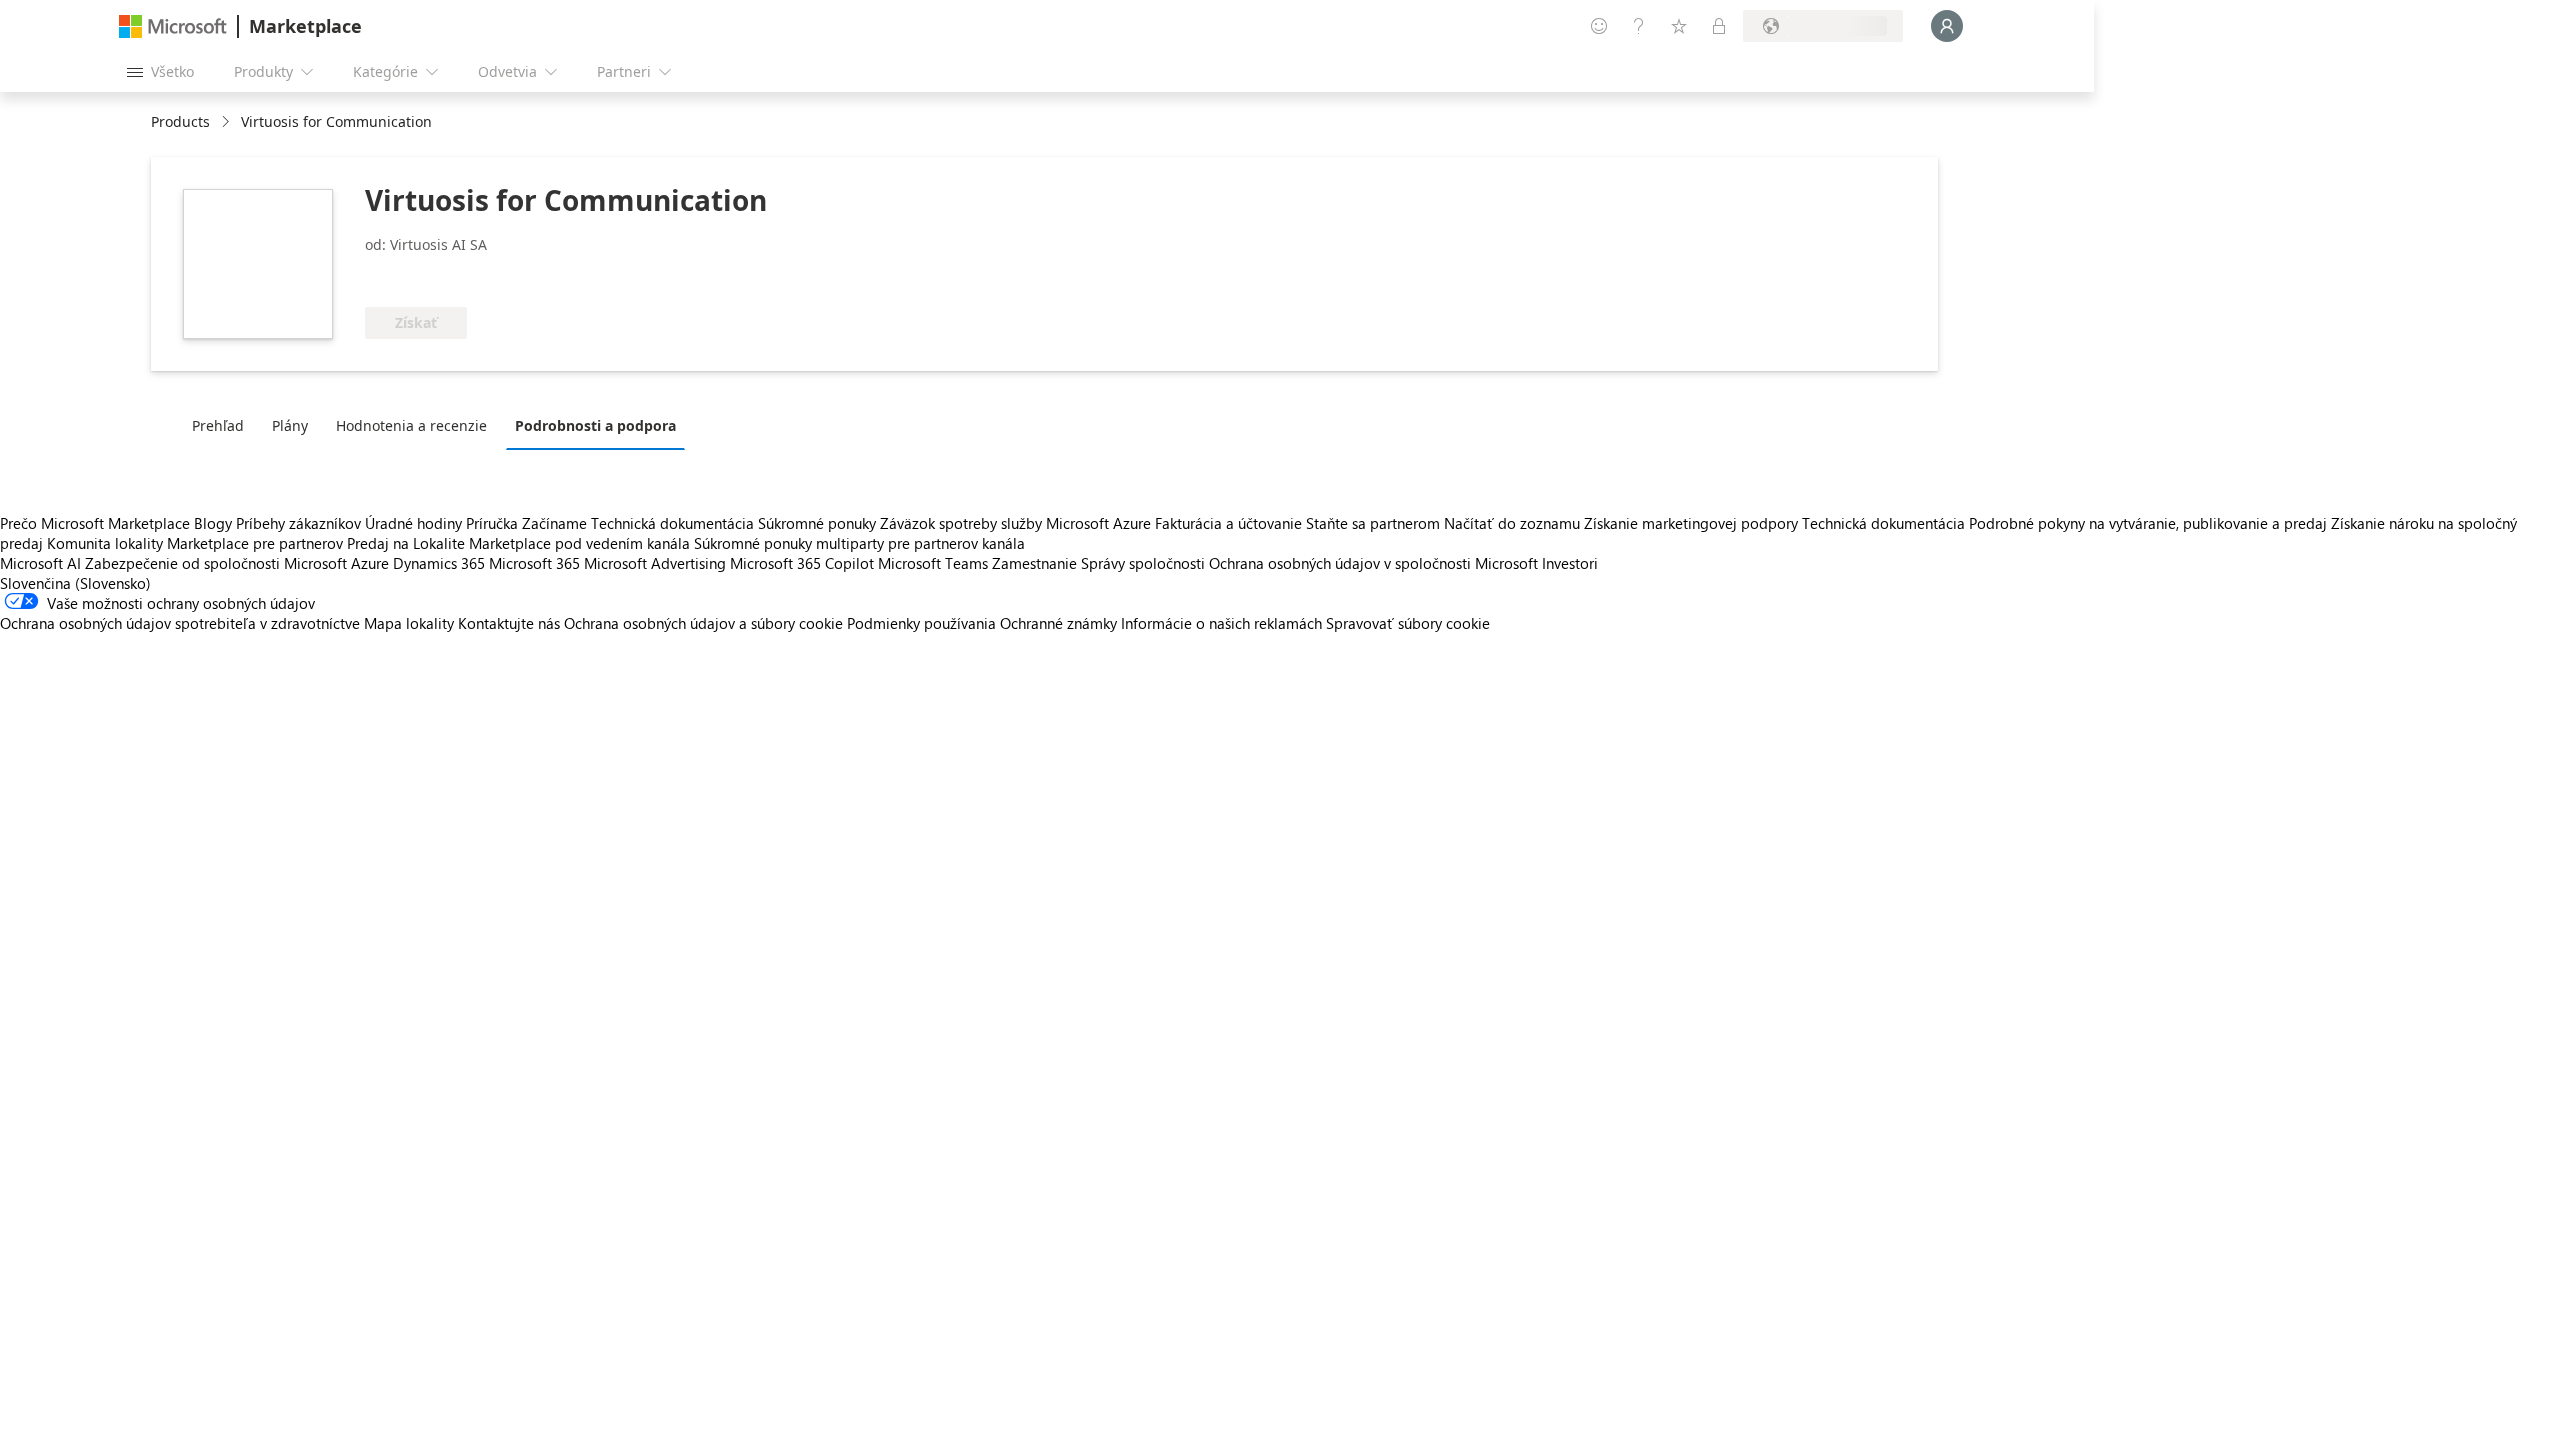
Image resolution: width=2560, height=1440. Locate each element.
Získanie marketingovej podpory (1691, 523)
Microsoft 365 (534, 563)
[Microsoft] (173, 26)
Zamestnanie (1034, 563)
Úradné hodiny (413, 523)
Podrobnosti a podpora (595, 425)
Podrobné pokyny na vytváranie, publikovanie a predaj (2148, 523)
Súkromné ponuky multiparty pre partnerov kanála (859, 543)
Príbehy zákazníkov (298, 523)
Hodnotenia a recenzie (411, 425)
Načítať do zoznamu (1512, 523)
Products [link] (180, 121)
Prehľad (218, 425)
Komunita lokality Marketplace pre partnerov (195, 543)
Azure (370, 563)
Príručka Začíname (526, 523)
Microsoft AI (40, 563)
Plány (290, 425)
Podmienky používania (921, 623)
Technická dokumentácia (672, 523)
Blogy (213, 523)
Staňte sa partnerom (1373, 523)
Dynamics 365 (439, 563)
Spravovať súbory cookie (1408, 623)
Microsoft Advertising (655, 563)
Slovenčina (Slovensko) (75, 583)
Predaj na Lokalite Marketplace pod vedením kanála (518, 543)
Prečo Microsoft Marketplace (95, 523)
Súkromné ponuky (817, 523)
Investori (1570, 563)
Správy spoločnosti (1143, 563)
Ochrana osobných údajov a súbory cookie (703, 623)
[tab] (223, 425)
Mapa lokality (409, 623)
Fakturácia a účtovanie (1228, 523)
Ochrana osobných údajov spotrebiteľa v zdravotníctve (180, 623)
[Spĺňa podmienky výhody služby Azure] (522, 277)
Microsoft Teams (933, 563)
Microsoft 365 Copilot (802, 563)
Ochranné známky (1058, 623)
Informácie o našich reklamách (1221, 623)
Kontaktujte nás (509, 623)
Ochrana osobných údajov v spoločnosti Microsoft (1373, 563)
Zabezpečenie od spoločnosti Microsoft (216, 563)
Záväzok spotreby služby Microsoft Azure (1017, 523)
